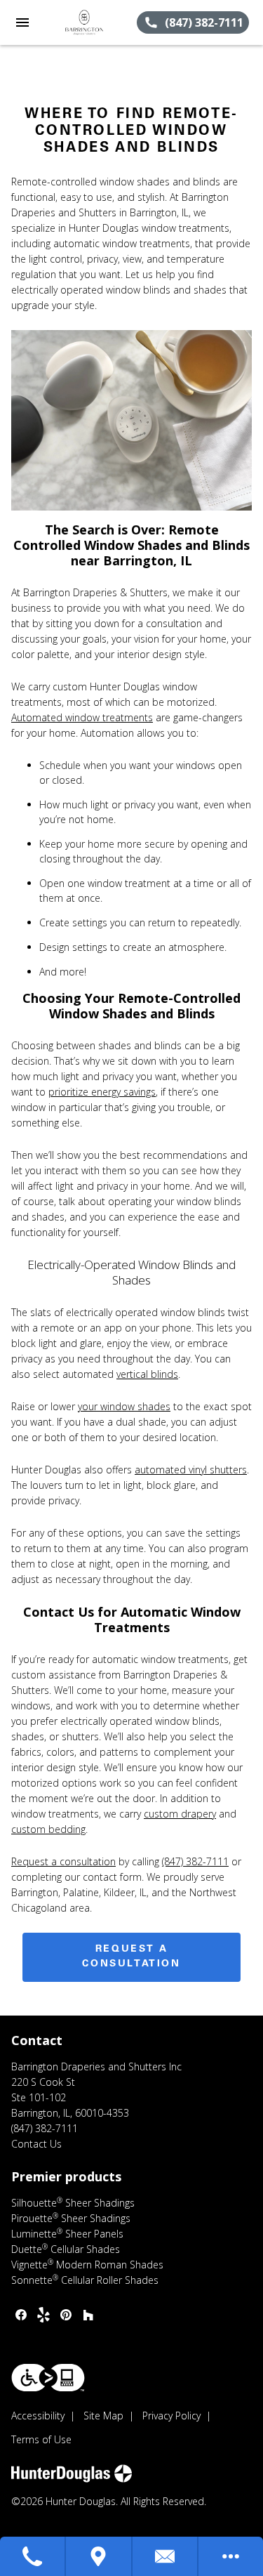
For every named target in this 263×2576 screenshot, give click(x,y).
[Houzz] (88, 2315)
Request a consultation (63, 1861)
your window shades (124, 1406)
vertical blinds (147, 1374)
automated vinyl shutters (191, 1470)
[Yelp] (43, 2315)
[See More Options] (231, 2556)
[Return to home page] (87, 22)
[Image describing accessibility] (48, 2378)
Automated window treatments (82, 717)
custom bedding (48, 1829)
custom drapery (180, 1814)
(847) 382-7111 (195, 1861)
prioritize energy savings (102, 1092)
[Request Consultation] (166, 2556)
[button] (22, 22)
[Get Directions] (99, 2556)
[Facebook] (21, 2315)
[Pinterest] (66, 2315)
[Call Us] (33, 2556)
